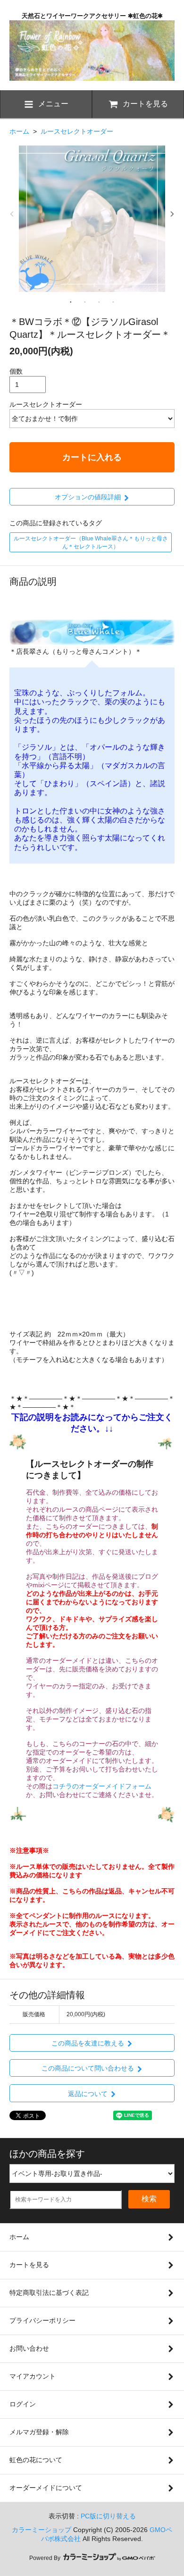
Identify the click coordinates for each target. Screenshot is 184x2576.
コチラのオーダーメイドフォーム (102, 1786)
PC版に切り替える (108, 2516)
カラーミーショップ (42, 2530)
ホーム (19, 131)
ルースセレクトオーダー (77, 131)
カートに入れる (92, 457)
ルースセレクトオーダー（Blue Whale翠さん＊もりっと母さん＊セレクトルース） (91, 543)
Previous (12, 214)
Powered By (46, 2558)
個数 (16, 371)
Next (172, 214)
